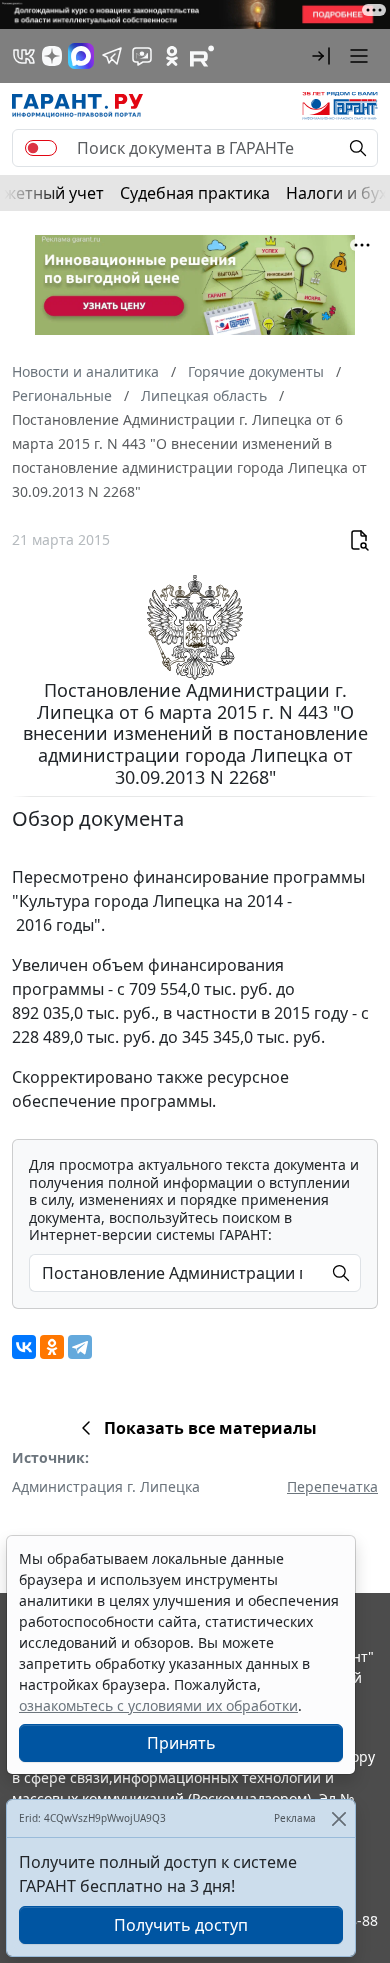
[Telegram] (80, 1347)
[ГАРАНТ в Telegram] (112, 56)
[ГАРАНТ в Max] (81, 56)
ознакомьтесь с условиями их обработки (158, 1705)
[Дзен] (52, 56)
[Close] (338, 1818)
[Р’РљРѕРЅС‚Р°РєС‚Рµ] (24, 1347)
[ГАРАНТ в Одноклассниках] (172, 56)
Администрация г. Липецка (106, 1486)
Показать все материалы (210, 1428)
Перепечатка (332, 1486)
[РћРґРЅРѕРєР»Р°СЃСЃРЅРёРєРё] (52, 1347)
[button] (321, 56)
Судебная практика (195, 193)
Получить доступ (181, 1925)
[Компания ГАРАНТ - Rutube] (202, 56)
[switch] (41, 148)
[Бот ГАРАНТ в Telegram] (142, 56)
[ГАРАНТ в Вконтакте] (24, 56)
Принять (181, 1743)
